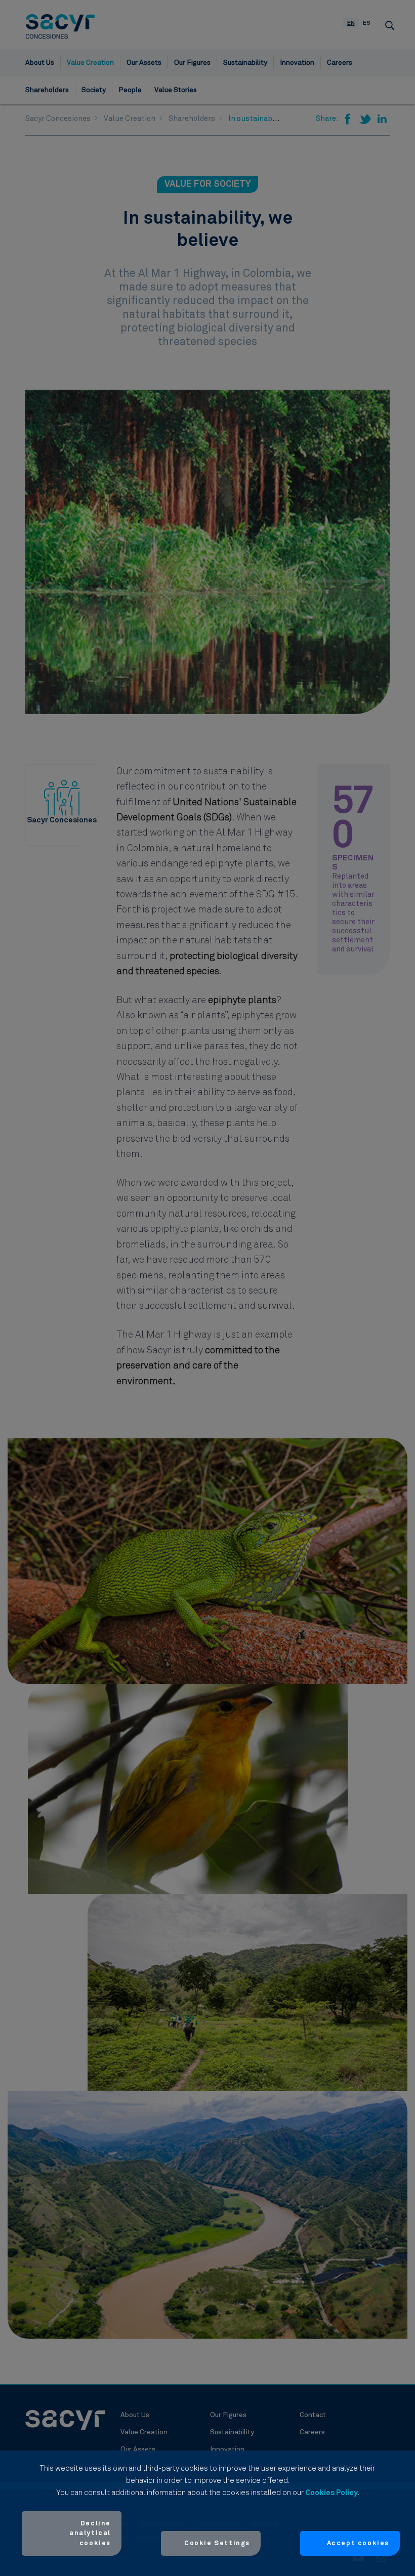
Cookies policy (331, 2493)
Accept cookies (358, 2543)
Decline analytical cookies (90, 2533)
